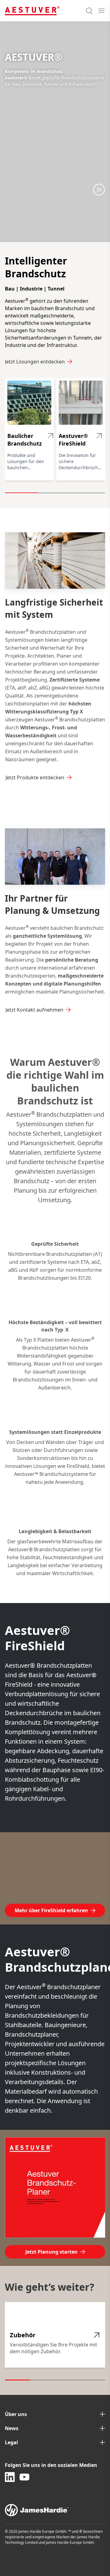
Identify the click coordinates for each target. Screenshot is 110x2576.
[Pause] (99, 189)
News (12, 2428)
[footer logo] (55, 2510)
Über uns (16, 2414)
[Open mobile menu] (101, 11)
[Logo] (32, 11)
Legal (11, 2442)
